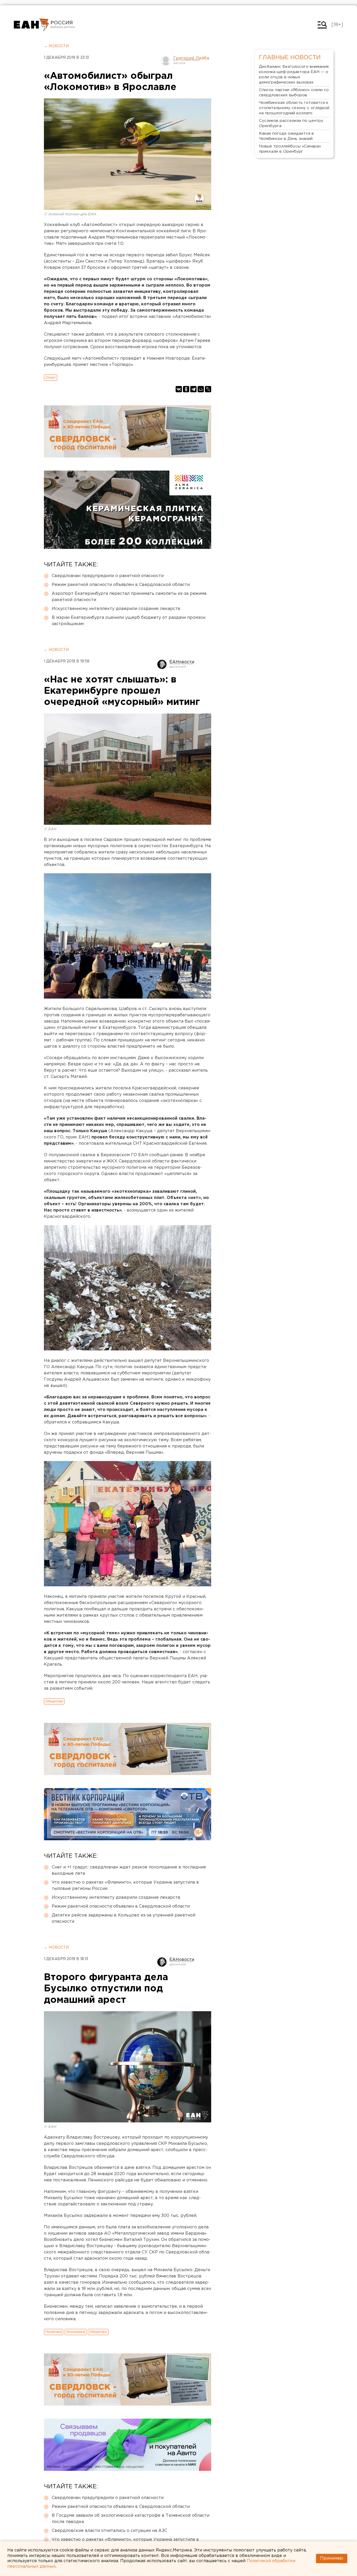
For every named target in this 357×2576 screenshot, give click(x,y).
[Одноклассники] (186, 389)
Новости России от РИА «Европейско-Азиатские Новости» (31, 25)
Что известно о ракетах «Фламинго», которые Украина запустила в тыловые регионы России (125, 1886)
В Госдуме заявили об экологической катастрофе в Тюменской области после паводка (131, 2519)
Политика (54, 2332)
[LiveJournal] (208, 389)
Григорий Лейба (191, 58)
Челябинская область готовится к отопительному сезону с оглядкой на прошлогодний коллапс (294, 108)
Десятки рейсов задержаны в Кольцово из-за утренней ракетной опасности (123, 1918)
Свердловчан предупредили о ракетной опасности (108, 576)
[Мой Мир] (201, 389)
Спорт (51, 378)
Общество (54, 1701)
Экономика (76, 2332)
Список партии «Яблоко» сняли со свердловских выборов (294, 93)
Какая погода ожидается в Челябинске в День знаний (286, 136)
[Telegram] (193, 389)
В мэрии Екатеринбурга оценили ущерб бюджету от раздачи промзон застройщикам (129, 621)
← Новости (56, 46)
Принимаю (332, 2558)
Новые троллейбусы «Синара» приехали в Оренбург (290, 149)
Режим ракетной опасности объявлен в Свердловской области (121, 585)
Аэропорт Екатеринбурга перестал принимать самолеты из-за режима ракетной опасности (129, 597)
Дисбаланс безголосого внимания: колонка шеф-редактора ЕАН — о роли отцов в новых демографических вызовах (294, 75)
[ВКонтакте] (179, 389)
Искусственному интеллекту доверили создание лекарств (116, 609)
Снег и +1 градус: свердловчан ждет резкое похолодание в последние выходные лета (129, 1870)
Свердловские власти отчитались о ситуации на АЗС (110, 2531)
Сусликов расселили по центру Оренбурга (291, 123)
